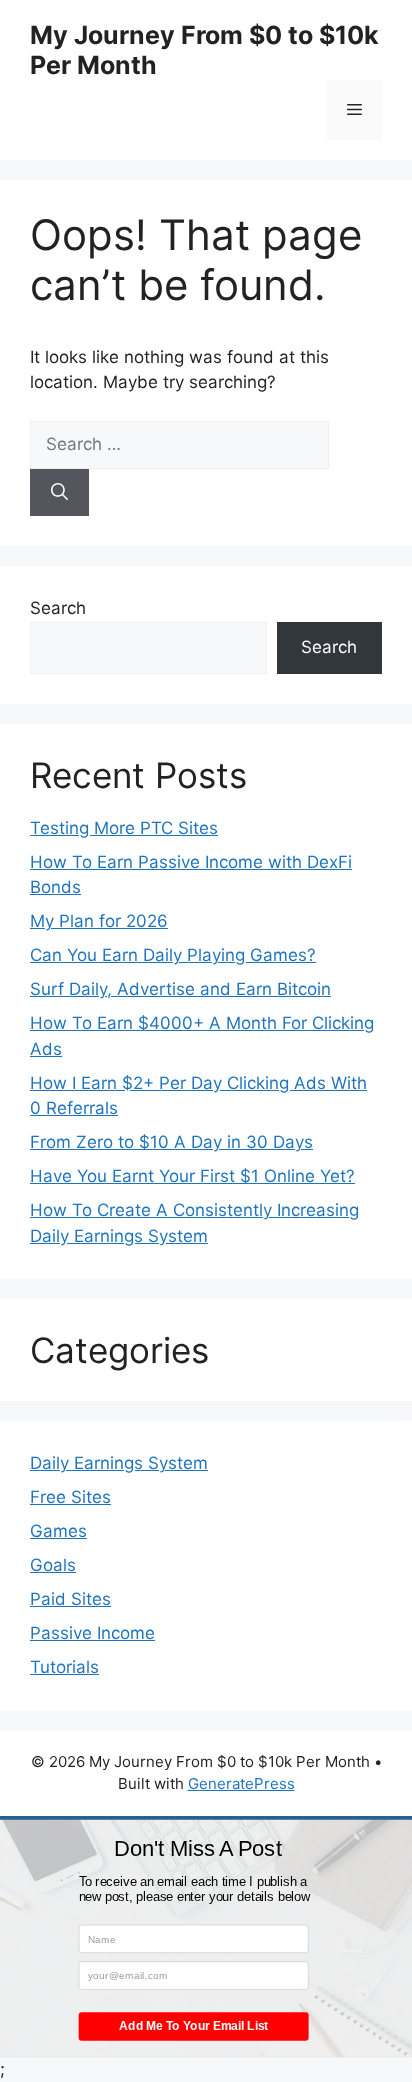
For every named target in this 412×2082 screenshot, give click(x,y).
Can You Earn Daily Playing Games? (173, 955)
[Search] (59, 493)
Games (58, 1531)
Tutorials (64, 1667)
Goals (53, 1565)
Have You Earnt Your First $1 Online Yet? (192, 1176)
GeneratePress (241, 1783)
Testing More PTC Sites (124, 828)
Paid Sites (70, 1599)
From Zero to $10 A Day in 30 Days (171, 1142)
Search (58, 608)
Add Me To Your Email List (193, 2026)
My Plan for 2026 (99, 921)
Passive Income (92, 1633)
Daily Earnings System (119, 1463)
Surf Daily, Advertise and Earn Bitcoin (180, 989)
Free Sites (70, 1497)
